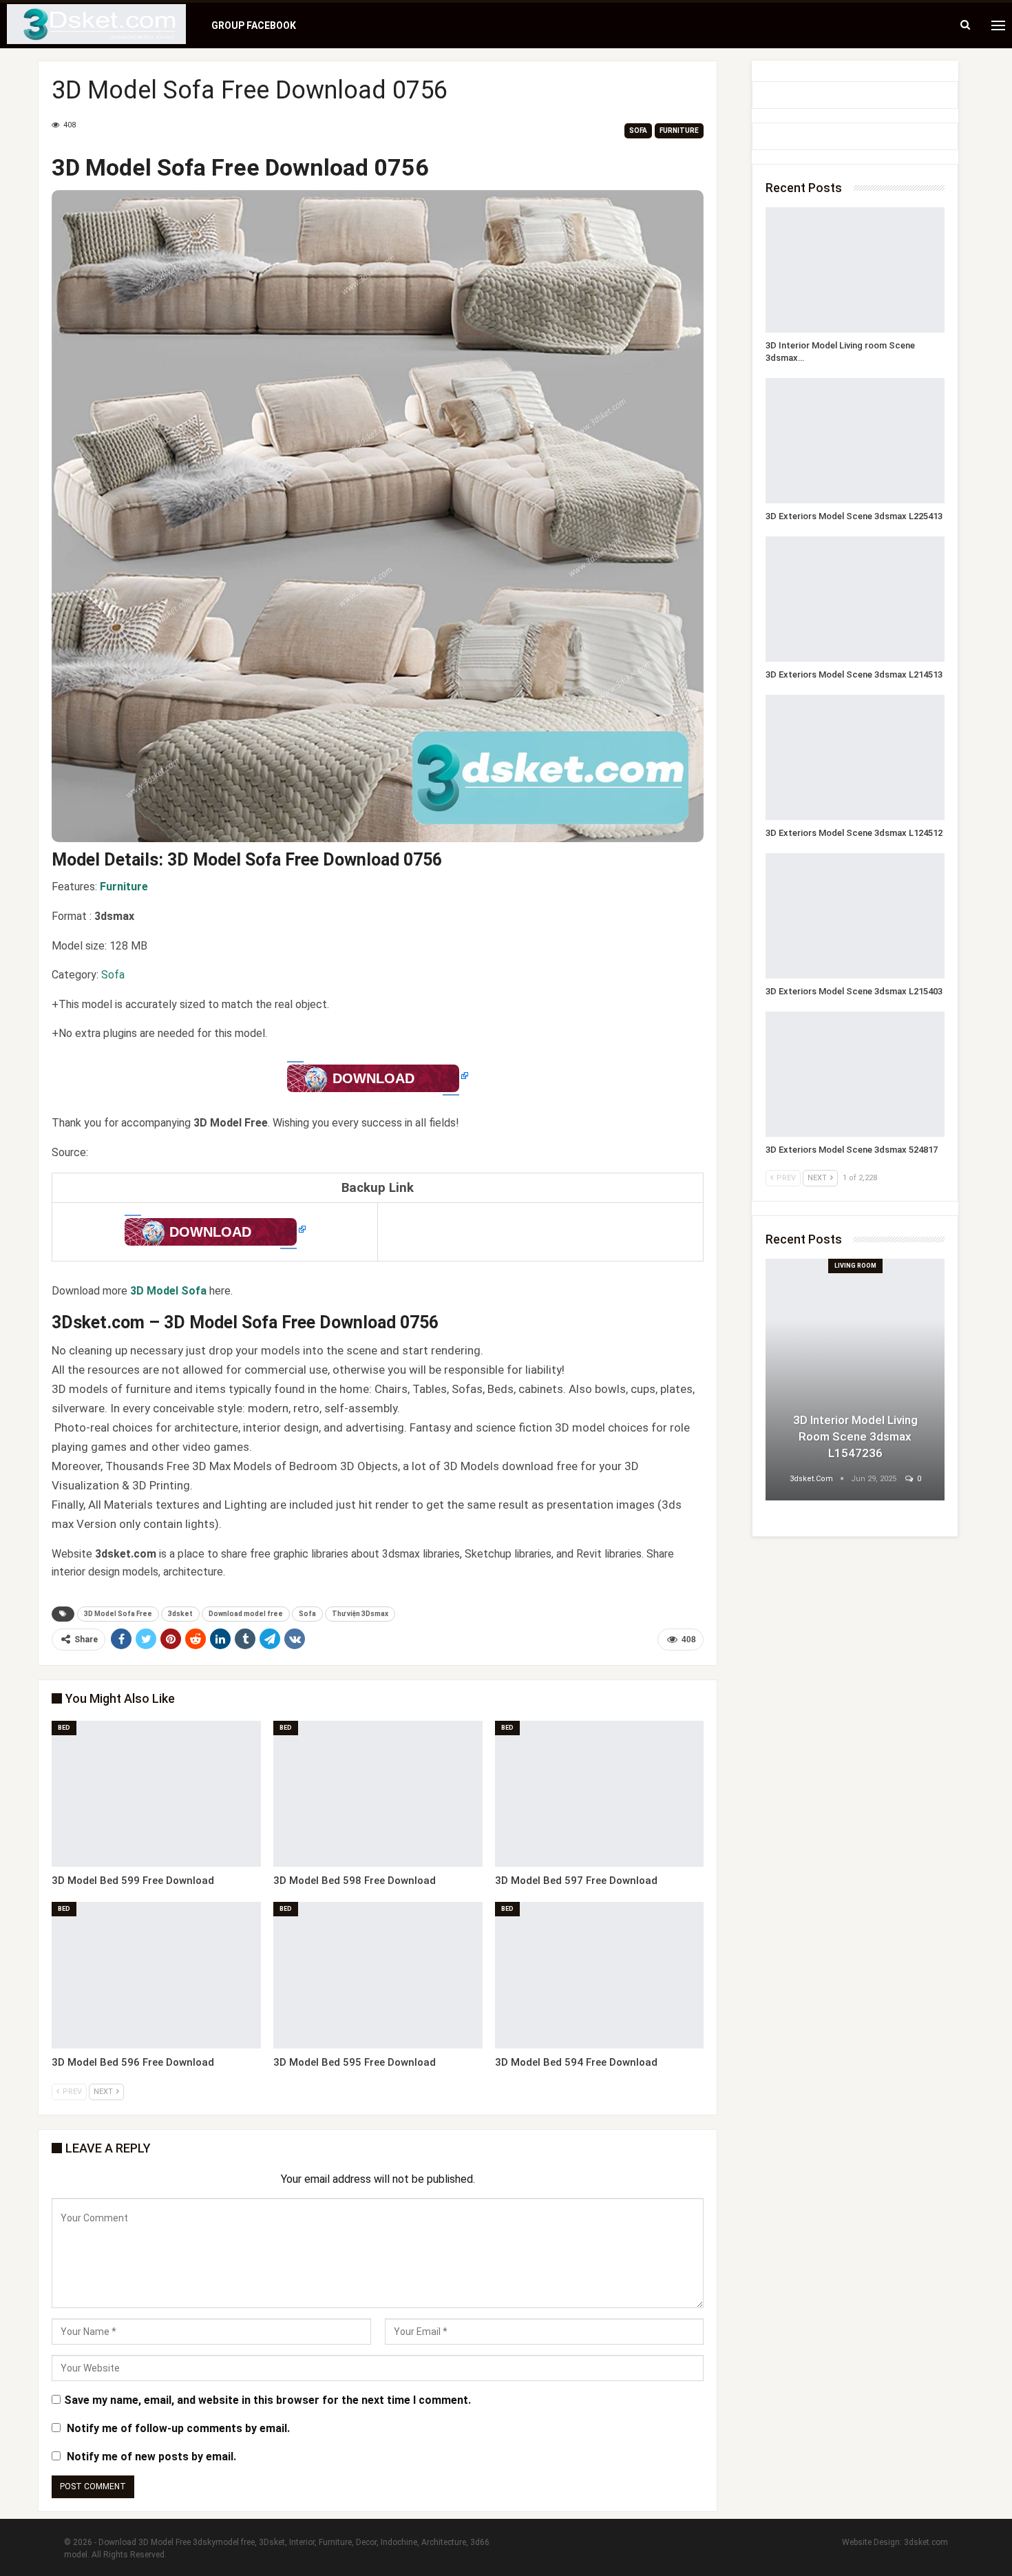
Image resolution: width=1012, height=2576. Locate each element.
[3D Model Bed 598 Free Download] (378, 1794)
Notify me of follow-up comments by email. (178, 2428)
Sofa (638, 130)
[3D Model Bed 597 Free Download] (600, 1794)
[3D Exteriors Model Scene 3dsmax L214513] (855, 599)
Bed (64, 1728)
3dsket (180, 1614)
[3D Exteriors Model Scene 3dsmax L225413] (855, 441)
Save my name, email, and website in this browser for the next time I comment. (267, 2400)
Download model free (246, 1614)
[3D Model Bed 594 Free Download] (600, 1975)
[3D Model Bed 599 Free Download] (156, 1794)
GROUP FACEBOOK (254, 25)
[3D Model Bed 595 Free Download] (378, 1975)
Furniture (679, 130)
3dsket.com (926, 2542)
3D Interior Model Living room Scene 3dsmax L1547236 (855, 1436)
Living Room (855, 1266)
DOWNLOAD (373, 1078)
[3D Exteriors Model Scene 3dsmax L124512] (855, 757)
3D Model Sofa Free (118, 1614)
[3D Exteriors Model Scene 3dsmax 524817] (855, 1074)
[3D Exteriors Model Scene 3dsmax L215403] (855, 916)
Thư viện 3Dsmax (360, 1614)
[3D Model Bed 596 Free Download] (156, 1975)
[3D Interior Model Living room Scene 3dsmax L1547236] (855, 270)
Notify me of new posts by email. (151, 2457)
